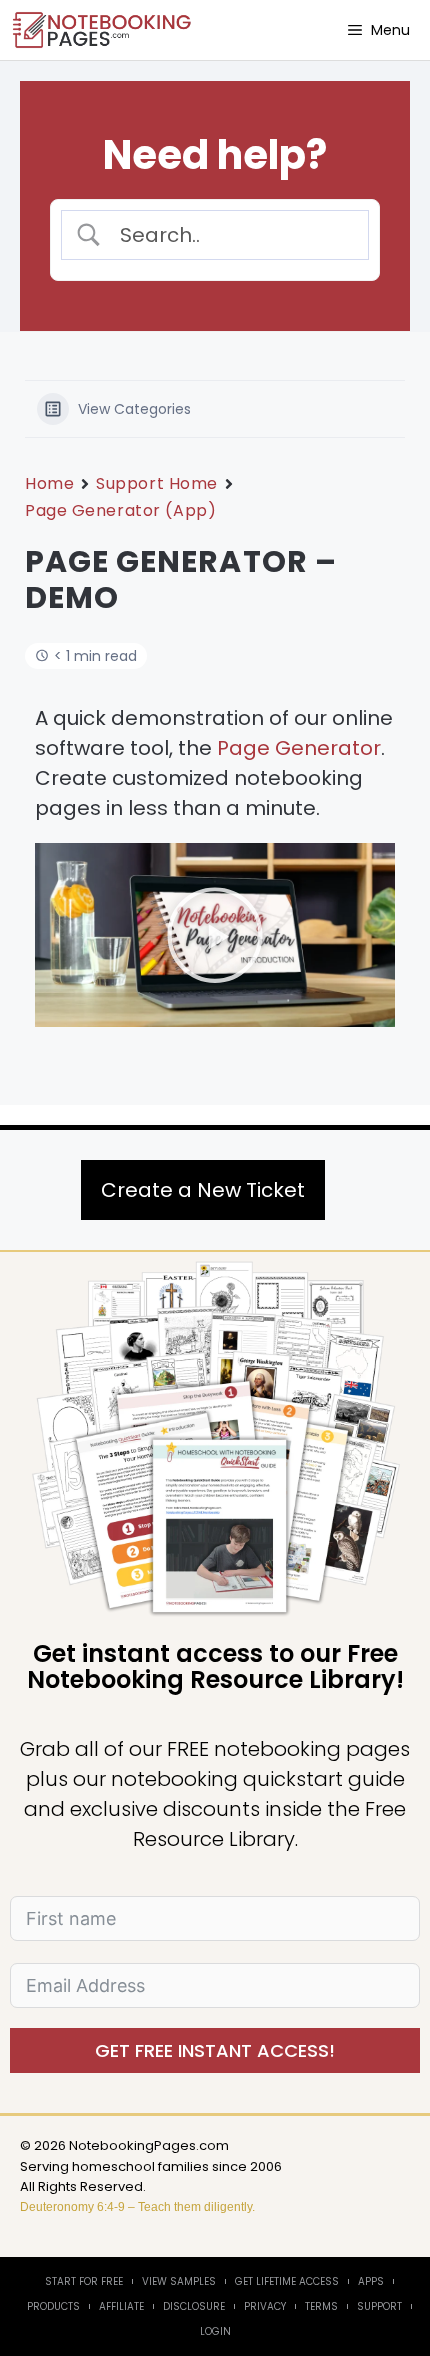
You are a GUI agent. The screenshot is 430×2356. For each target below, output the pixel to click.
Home (49, 483)
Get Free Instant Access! (215, 2050)
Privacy (265, 2306)
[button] (215, 939)
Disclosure (194, 2306)
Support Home (157, 483)
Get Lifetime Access (287, 2281)
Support (379, 2306)
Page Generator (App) (120, 510)
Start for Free (84, 2281)
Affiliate (121, 2306)
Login (215, 2331)
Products (53, 2306)
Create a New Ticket (203, 1190)
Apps (371, 2281)
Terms (321, 2306)
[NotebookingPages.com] (103, 30)
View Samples (179, 2281)
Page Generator (299, 748)
